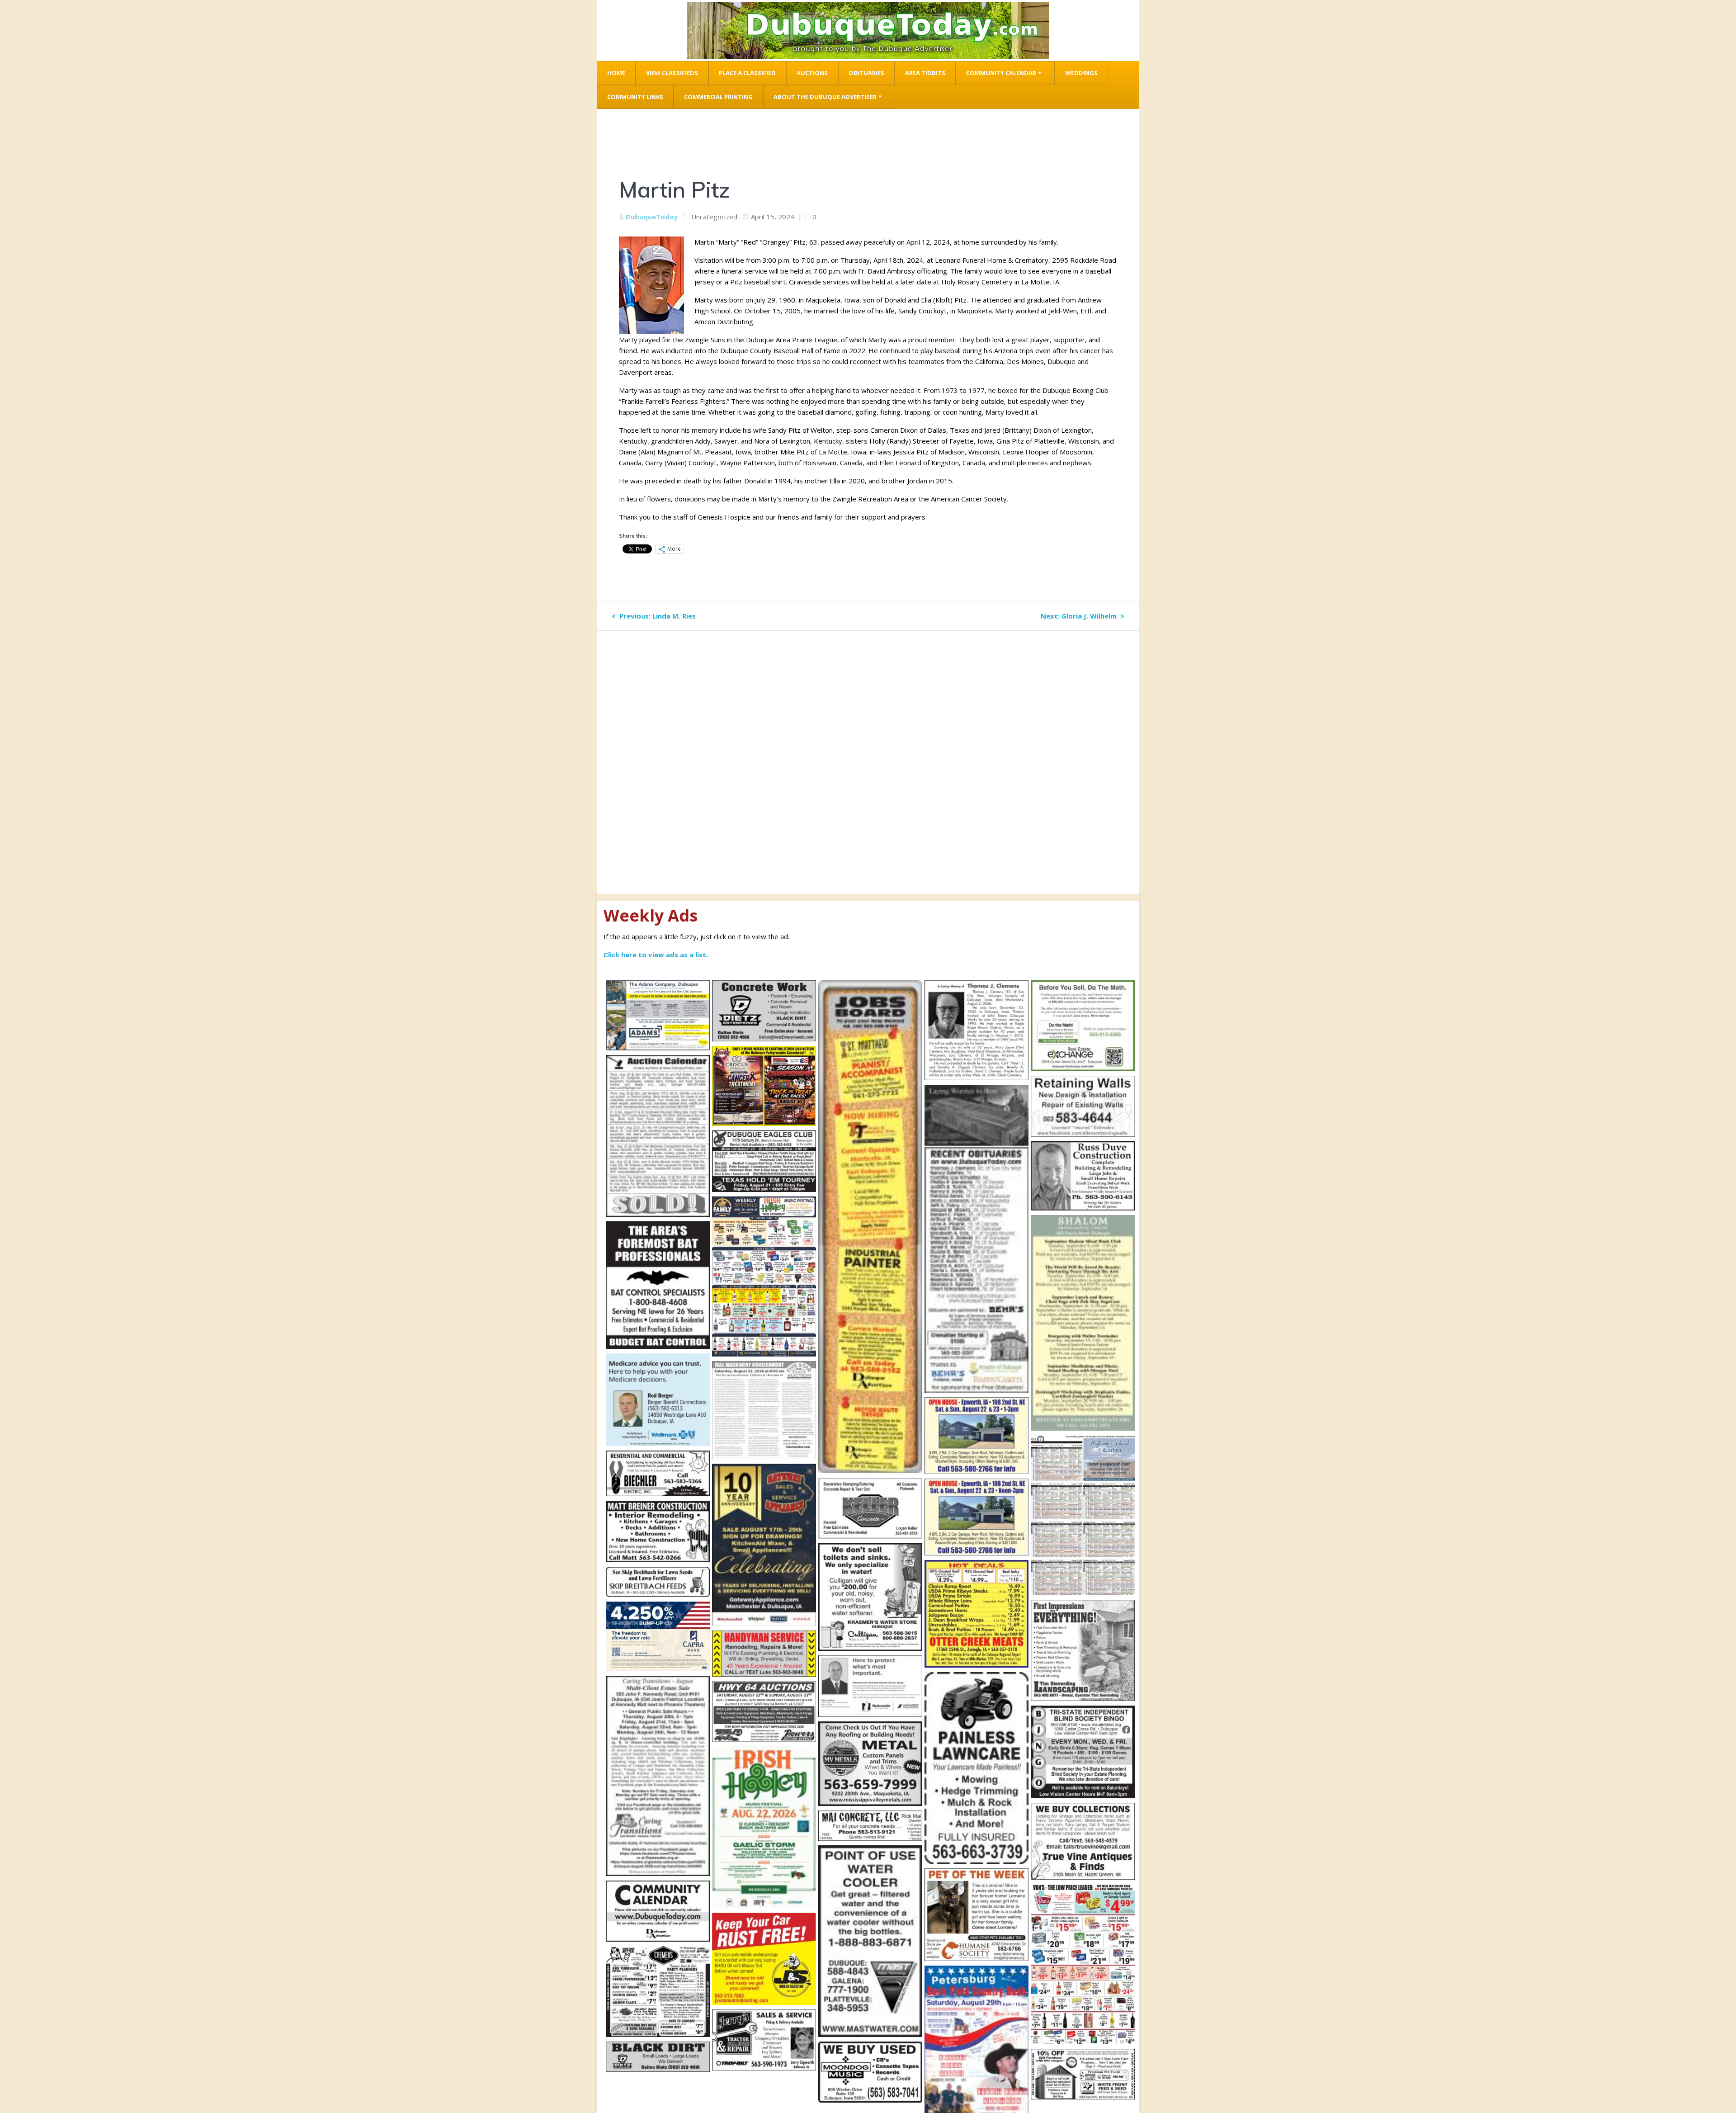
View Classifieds (672, 73)
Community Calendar (1001, 73)
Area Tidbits (925, 73)
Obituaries (866, 73)
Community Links (635, 97)
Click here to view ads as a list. (656, 955)
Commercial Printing (718, 97)
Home (616, 73)
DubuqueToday (652, 217)
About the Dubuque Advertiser (825, 97)
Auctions (812, 73)
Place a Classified (747, 73)
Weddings (1081, 73)
